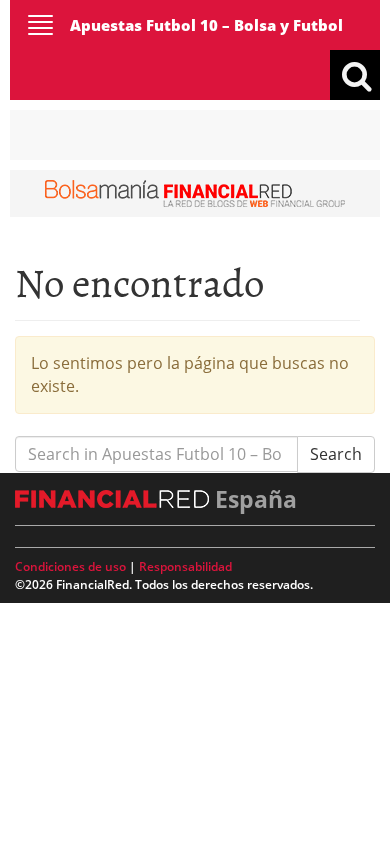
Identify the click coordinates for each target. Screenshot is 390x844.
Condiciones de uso (70, 566)
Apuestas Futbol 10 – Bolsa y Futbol (206, 25)
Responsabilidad (185, 566)
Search (336, 454)
